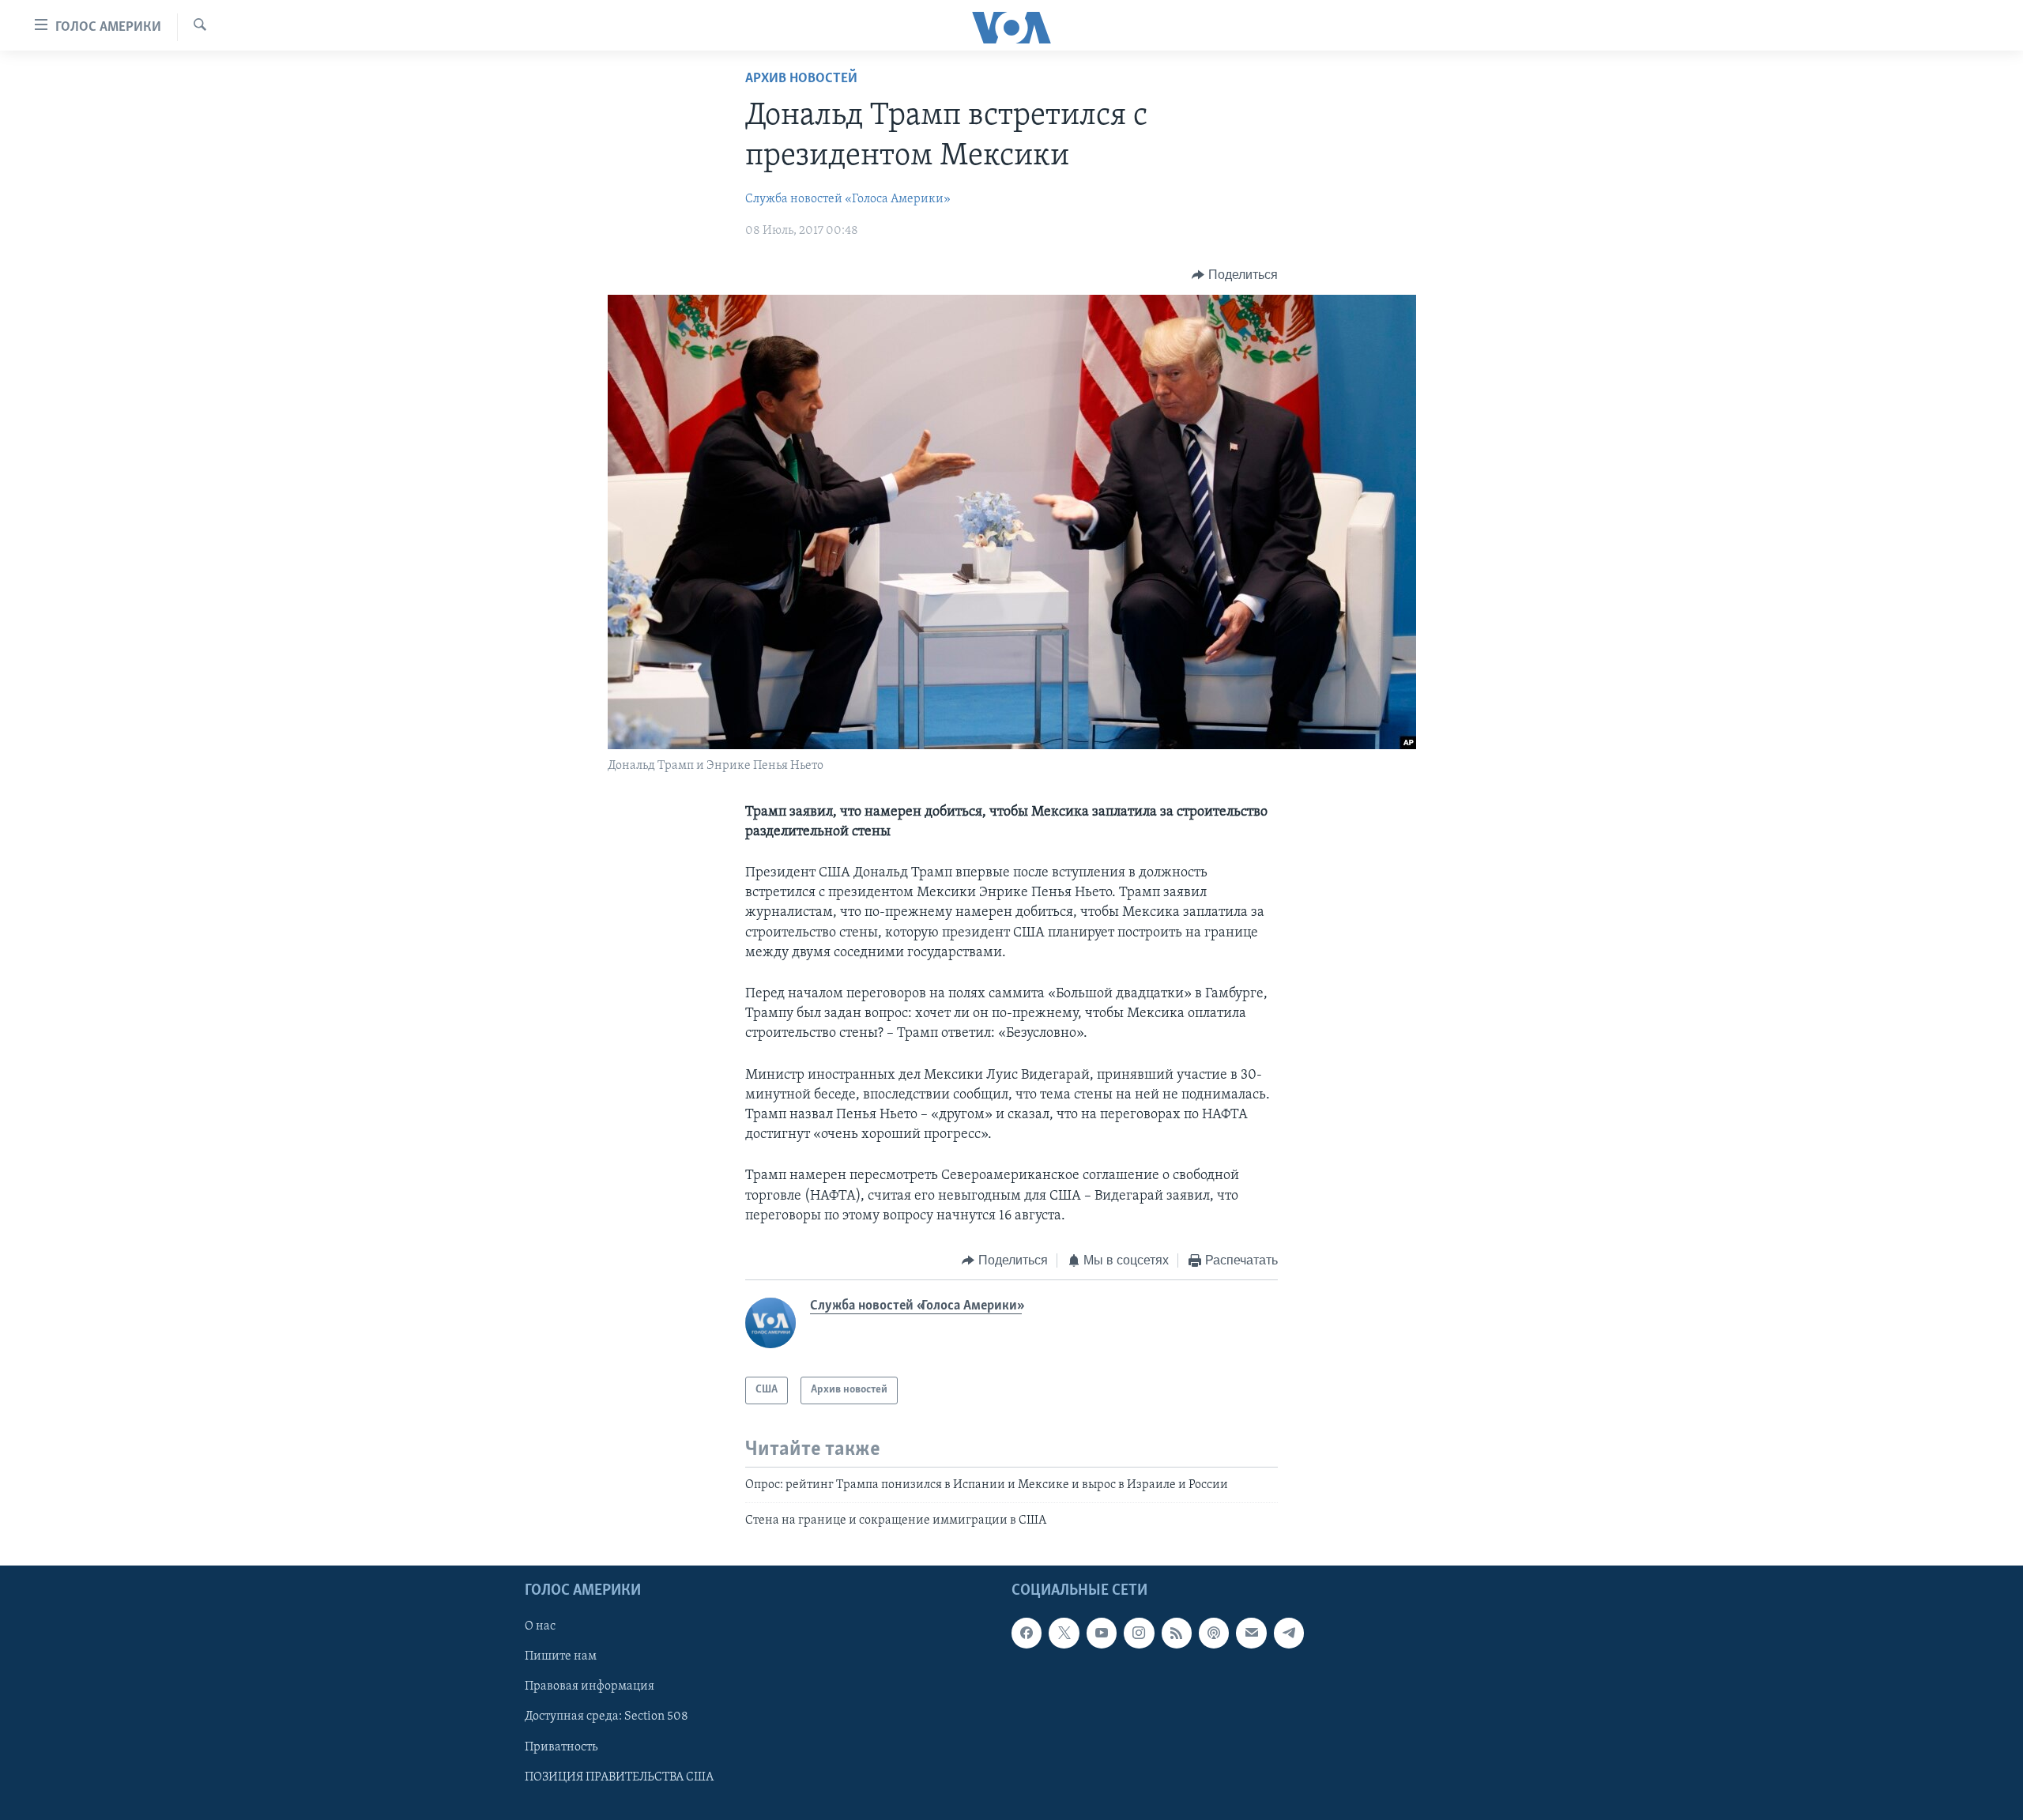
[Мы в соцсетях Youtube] (1102, 1633)
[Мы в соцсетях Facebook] (1027, 1633)
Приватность (561, 1747)
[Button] (1235, 275)
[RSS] (1177, 1633)
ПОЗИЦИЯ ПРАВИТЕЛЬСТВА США (619, 1777)
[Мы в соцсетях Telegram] (1289, 1633)
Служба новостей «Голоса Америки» (848, 199)
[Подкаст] (1214, 1633)
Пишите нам (561, 1656)
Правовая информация (590, 1686)
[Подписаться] (1251, 1633)
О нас (540, 1626)
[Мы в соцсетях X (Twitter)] (1064, 1633)
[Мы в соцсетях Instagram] (1139, 1633)
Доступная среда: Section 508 (607, 1716)
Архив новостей (801, 79)
